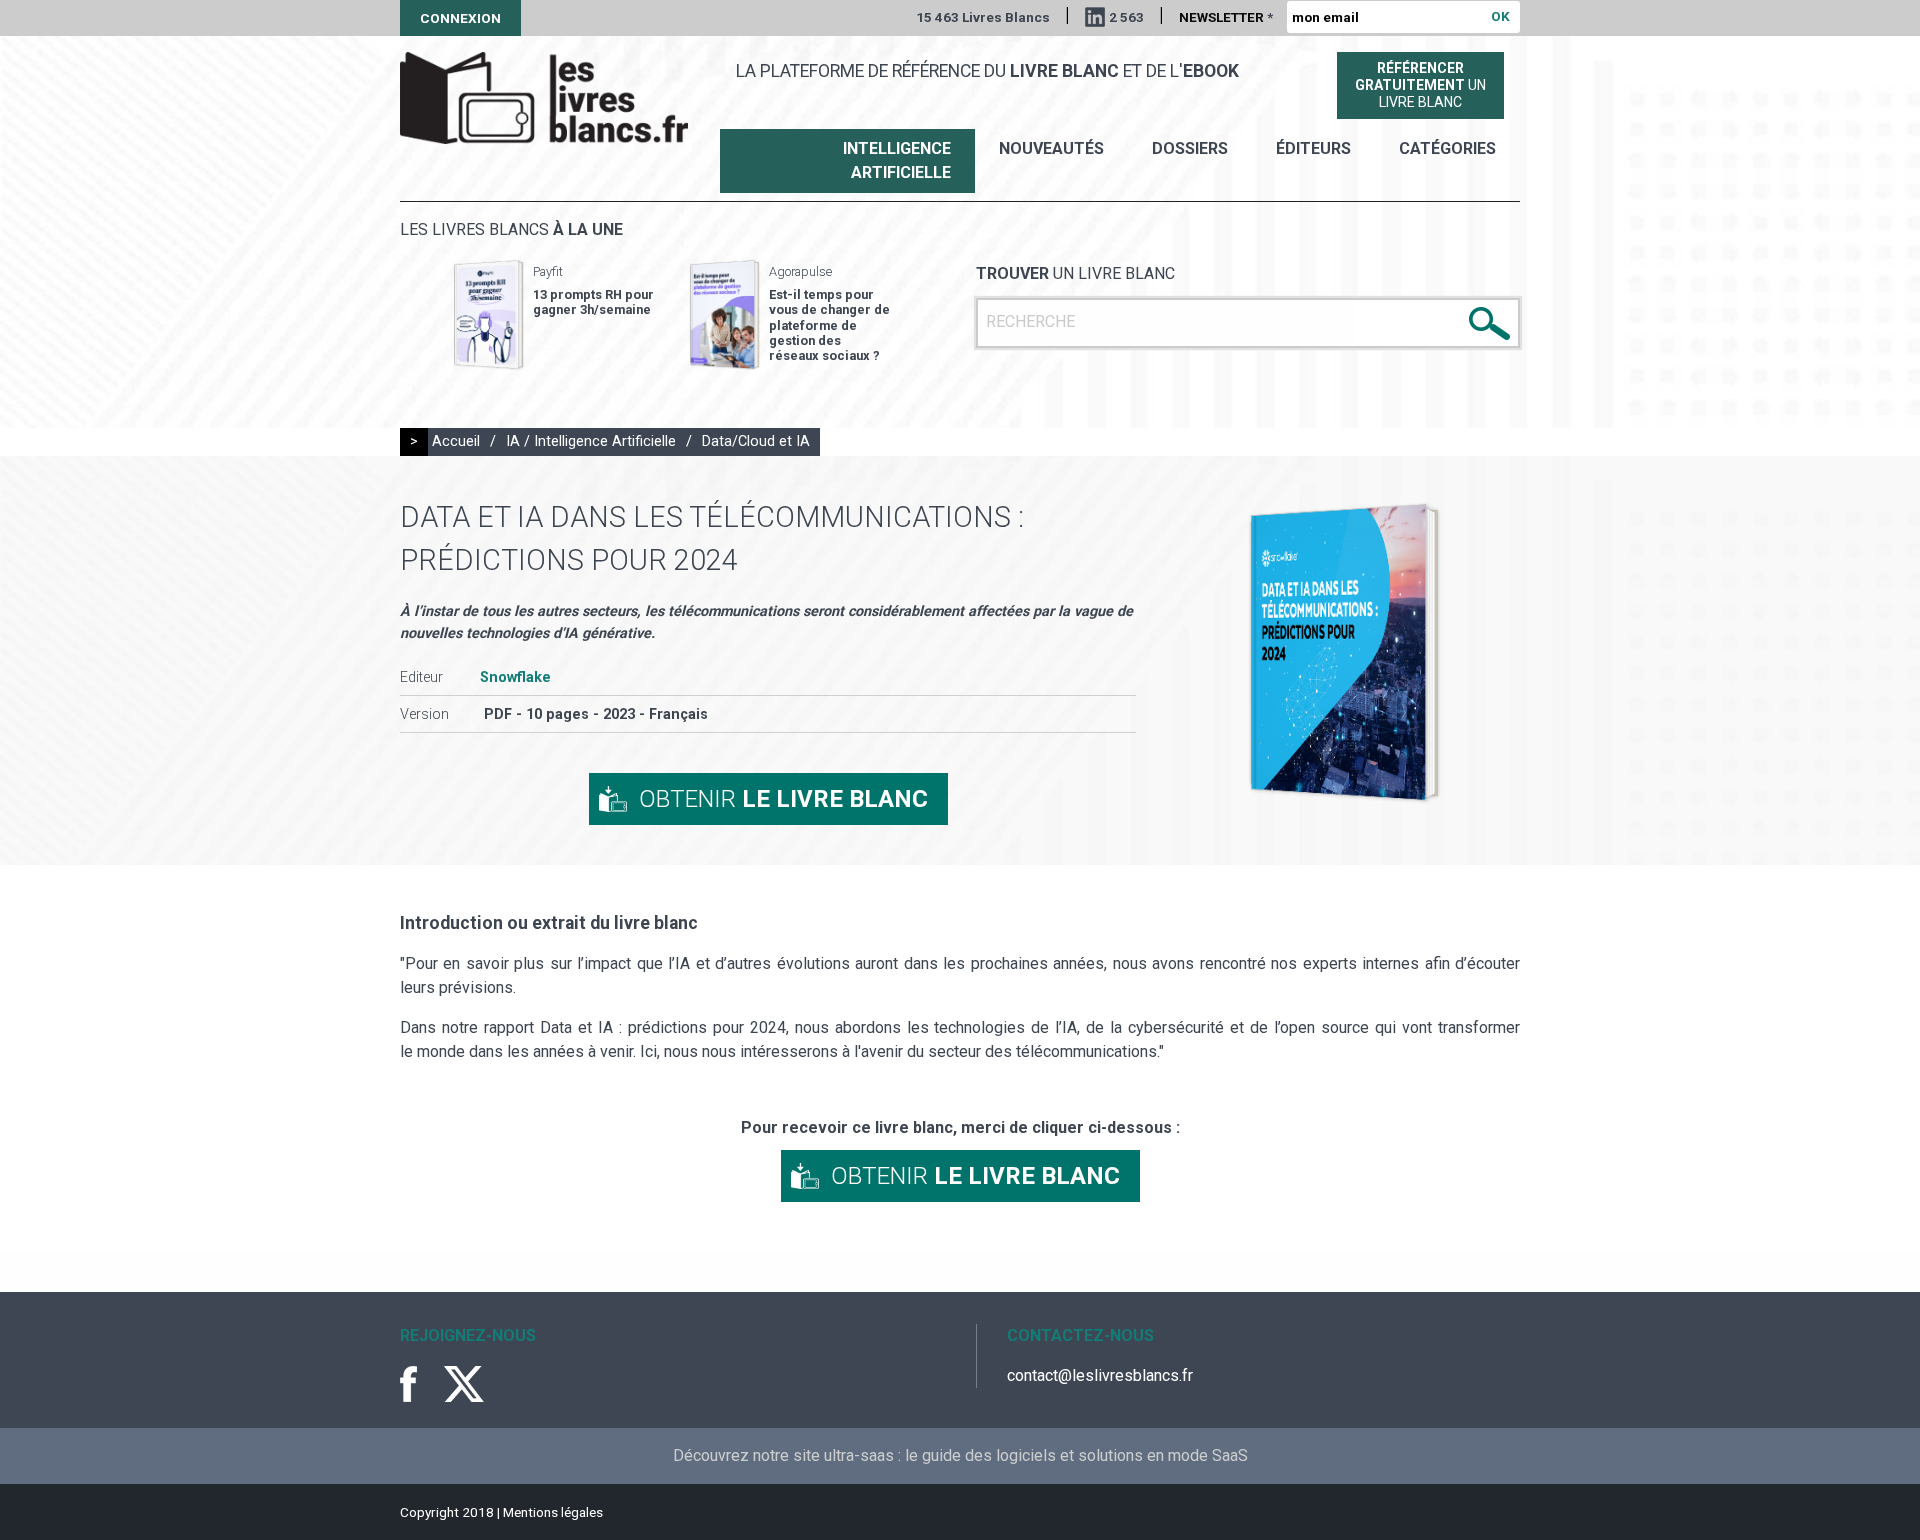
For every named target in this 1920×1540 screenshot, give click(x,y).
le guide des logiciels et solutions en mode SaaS (1076, 1455)
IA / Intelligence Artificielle (591, 441)
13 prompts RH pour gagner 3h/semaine (593, 302)
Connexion (460, 18)
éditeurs (1313, 148)
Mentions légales (553, 1512)
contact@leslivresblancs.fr (1100, 1375)
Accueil (456, 441)
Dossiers (1190, 148)
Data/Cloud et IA (756, 441)
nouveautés (1051, 148)
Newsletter (1226, 17)
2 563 (1126, 17)
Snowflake (515, 677)
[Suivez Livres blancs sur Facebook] (420, 1384)
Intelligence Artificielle (897, 160)
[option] (554, 315)
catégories (1447, 148)
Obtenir (783, 799)
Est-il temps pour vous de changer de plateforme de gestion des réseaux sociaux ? (829, 325)
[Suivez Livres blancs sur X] (464, 1384)
